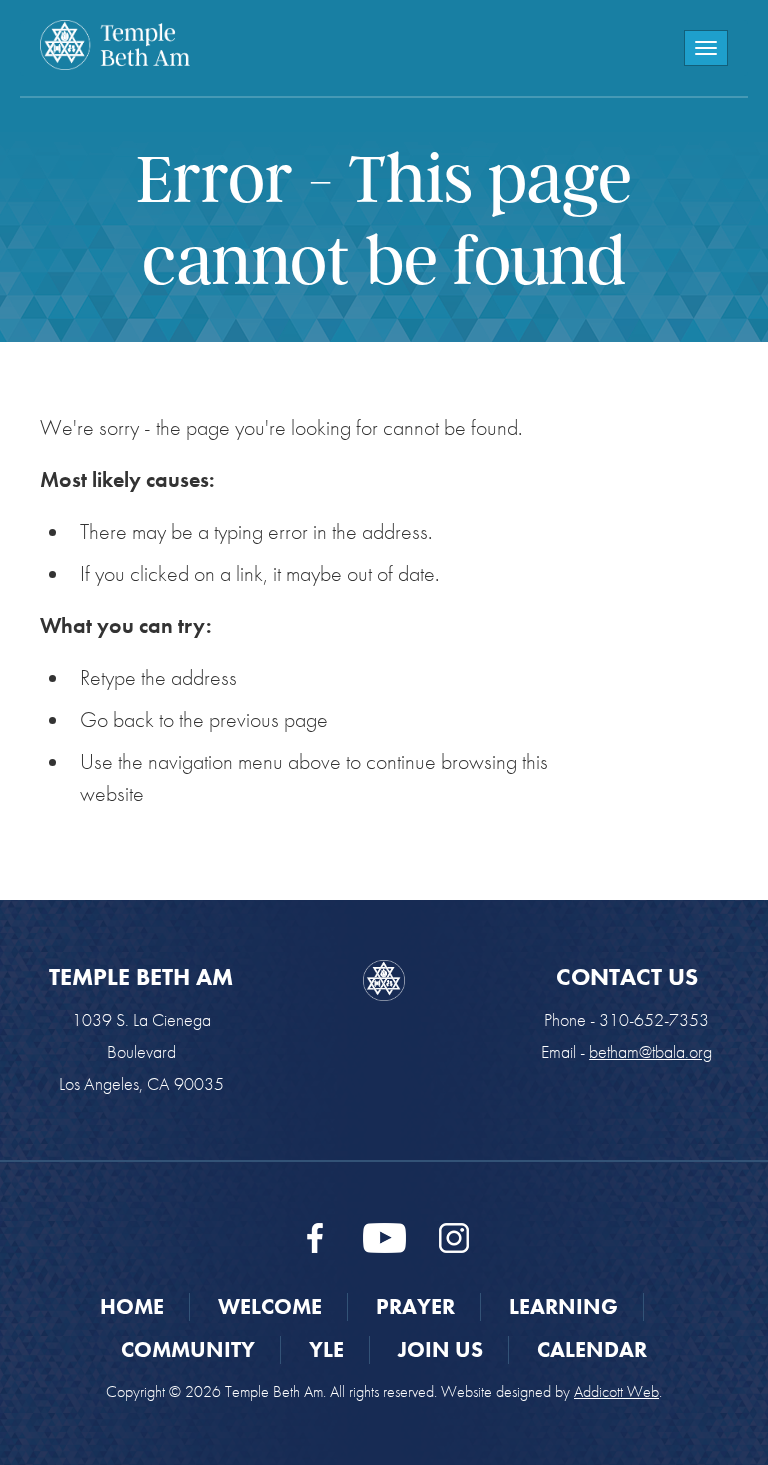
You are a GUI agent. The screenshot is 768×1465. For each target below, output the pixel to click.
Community (188, 1349)
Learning (563, 1306)
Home (132, 1306)
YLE (326, 1349)
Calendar (592, 1349)
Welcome (270, 1306)
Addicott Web (616, 1391)
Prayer (415, 1306)
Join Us (440, 1349)
